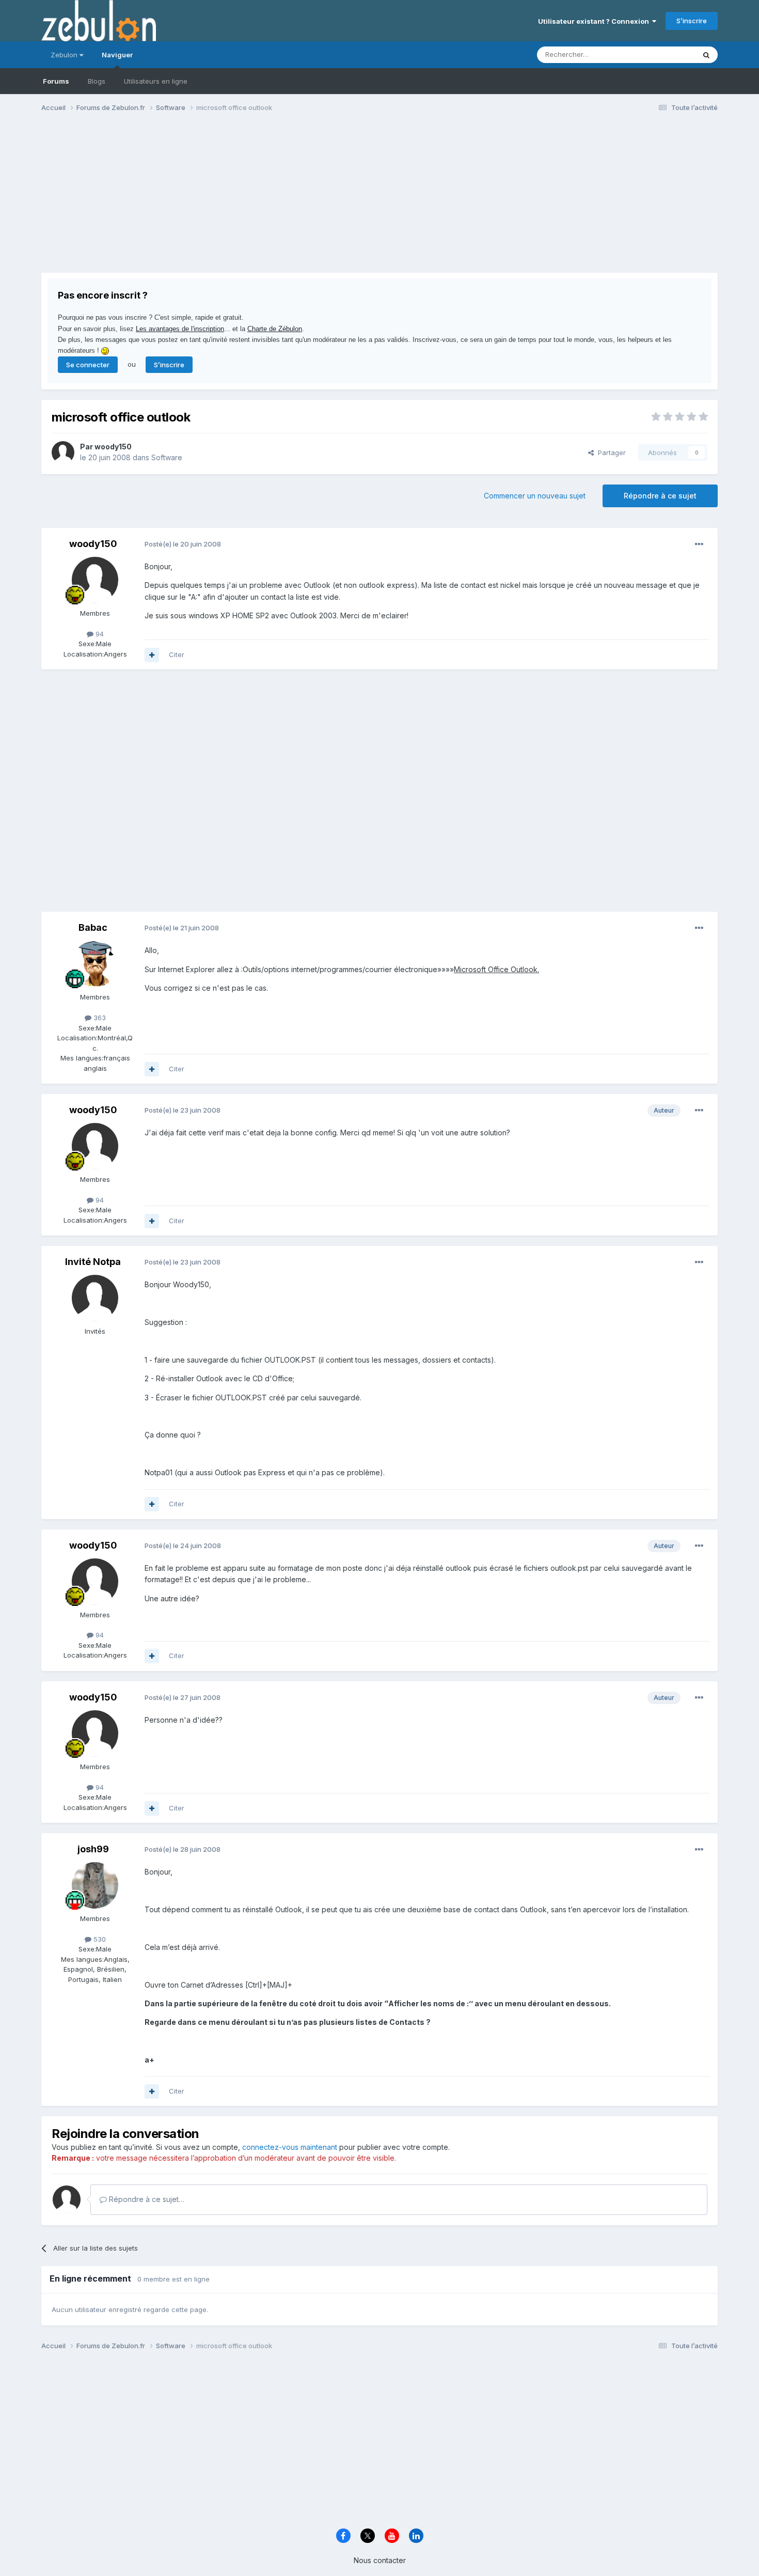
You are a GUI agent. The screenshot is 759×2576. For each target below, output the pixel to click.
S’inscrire (692, 21)
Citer (177, 654)
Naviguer (117, 55)
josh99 (93, 1849)
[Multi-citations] (152, 655)
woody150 (113, 447)
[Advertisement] (229, 200)
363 (99, 1018)
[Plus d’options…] (699, 544)
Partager (610, 452)
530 (99, 1939)
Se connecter (88, 365)
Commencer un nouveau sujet (535, 496)
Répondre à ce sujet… (146, 2199)
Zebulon (65, 55)
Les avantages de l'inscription (180, 329)
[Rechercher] (706, 55)
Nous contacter (380, 2560)
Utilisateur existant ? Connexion (595, 21)
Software (167, 457)
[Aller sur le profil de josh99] (95, 1885)
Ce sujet (668, 54)
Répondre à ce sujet (660, 496)
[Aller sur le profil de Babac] (95, 964)
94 (99, 634)
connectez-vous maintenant (290, 2147)
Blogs (97, 81)
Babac (93, 927)
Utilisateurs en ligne (156, 81)
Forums (56, 81)
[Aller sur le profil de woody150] (63, 452)
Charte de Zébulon (275, 329)
